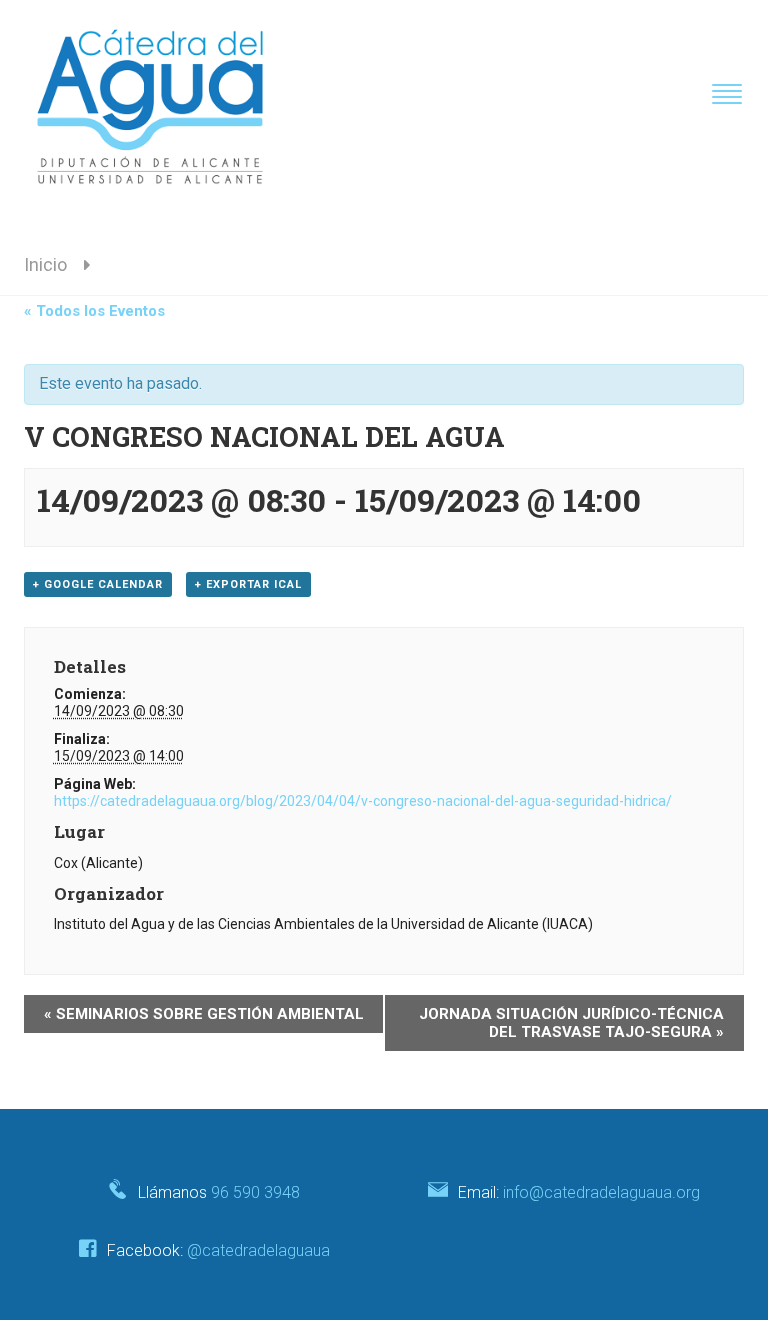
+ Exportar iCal (248, 584)
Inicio (45, 264)
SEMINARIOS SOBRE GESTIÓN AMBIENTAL (204, 1014)
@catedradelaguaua (258, 1250)
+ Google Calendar (98, 584)
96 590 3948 (255, 1192)
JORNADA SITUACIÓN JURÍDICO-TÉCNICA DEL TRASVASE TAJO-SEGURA (571, 1023)
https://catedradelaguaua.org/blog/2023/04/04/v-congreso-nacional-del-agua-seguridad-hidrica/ (363, 801)
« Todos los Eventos (94, 311)
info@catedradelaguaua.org (601, 1192)
